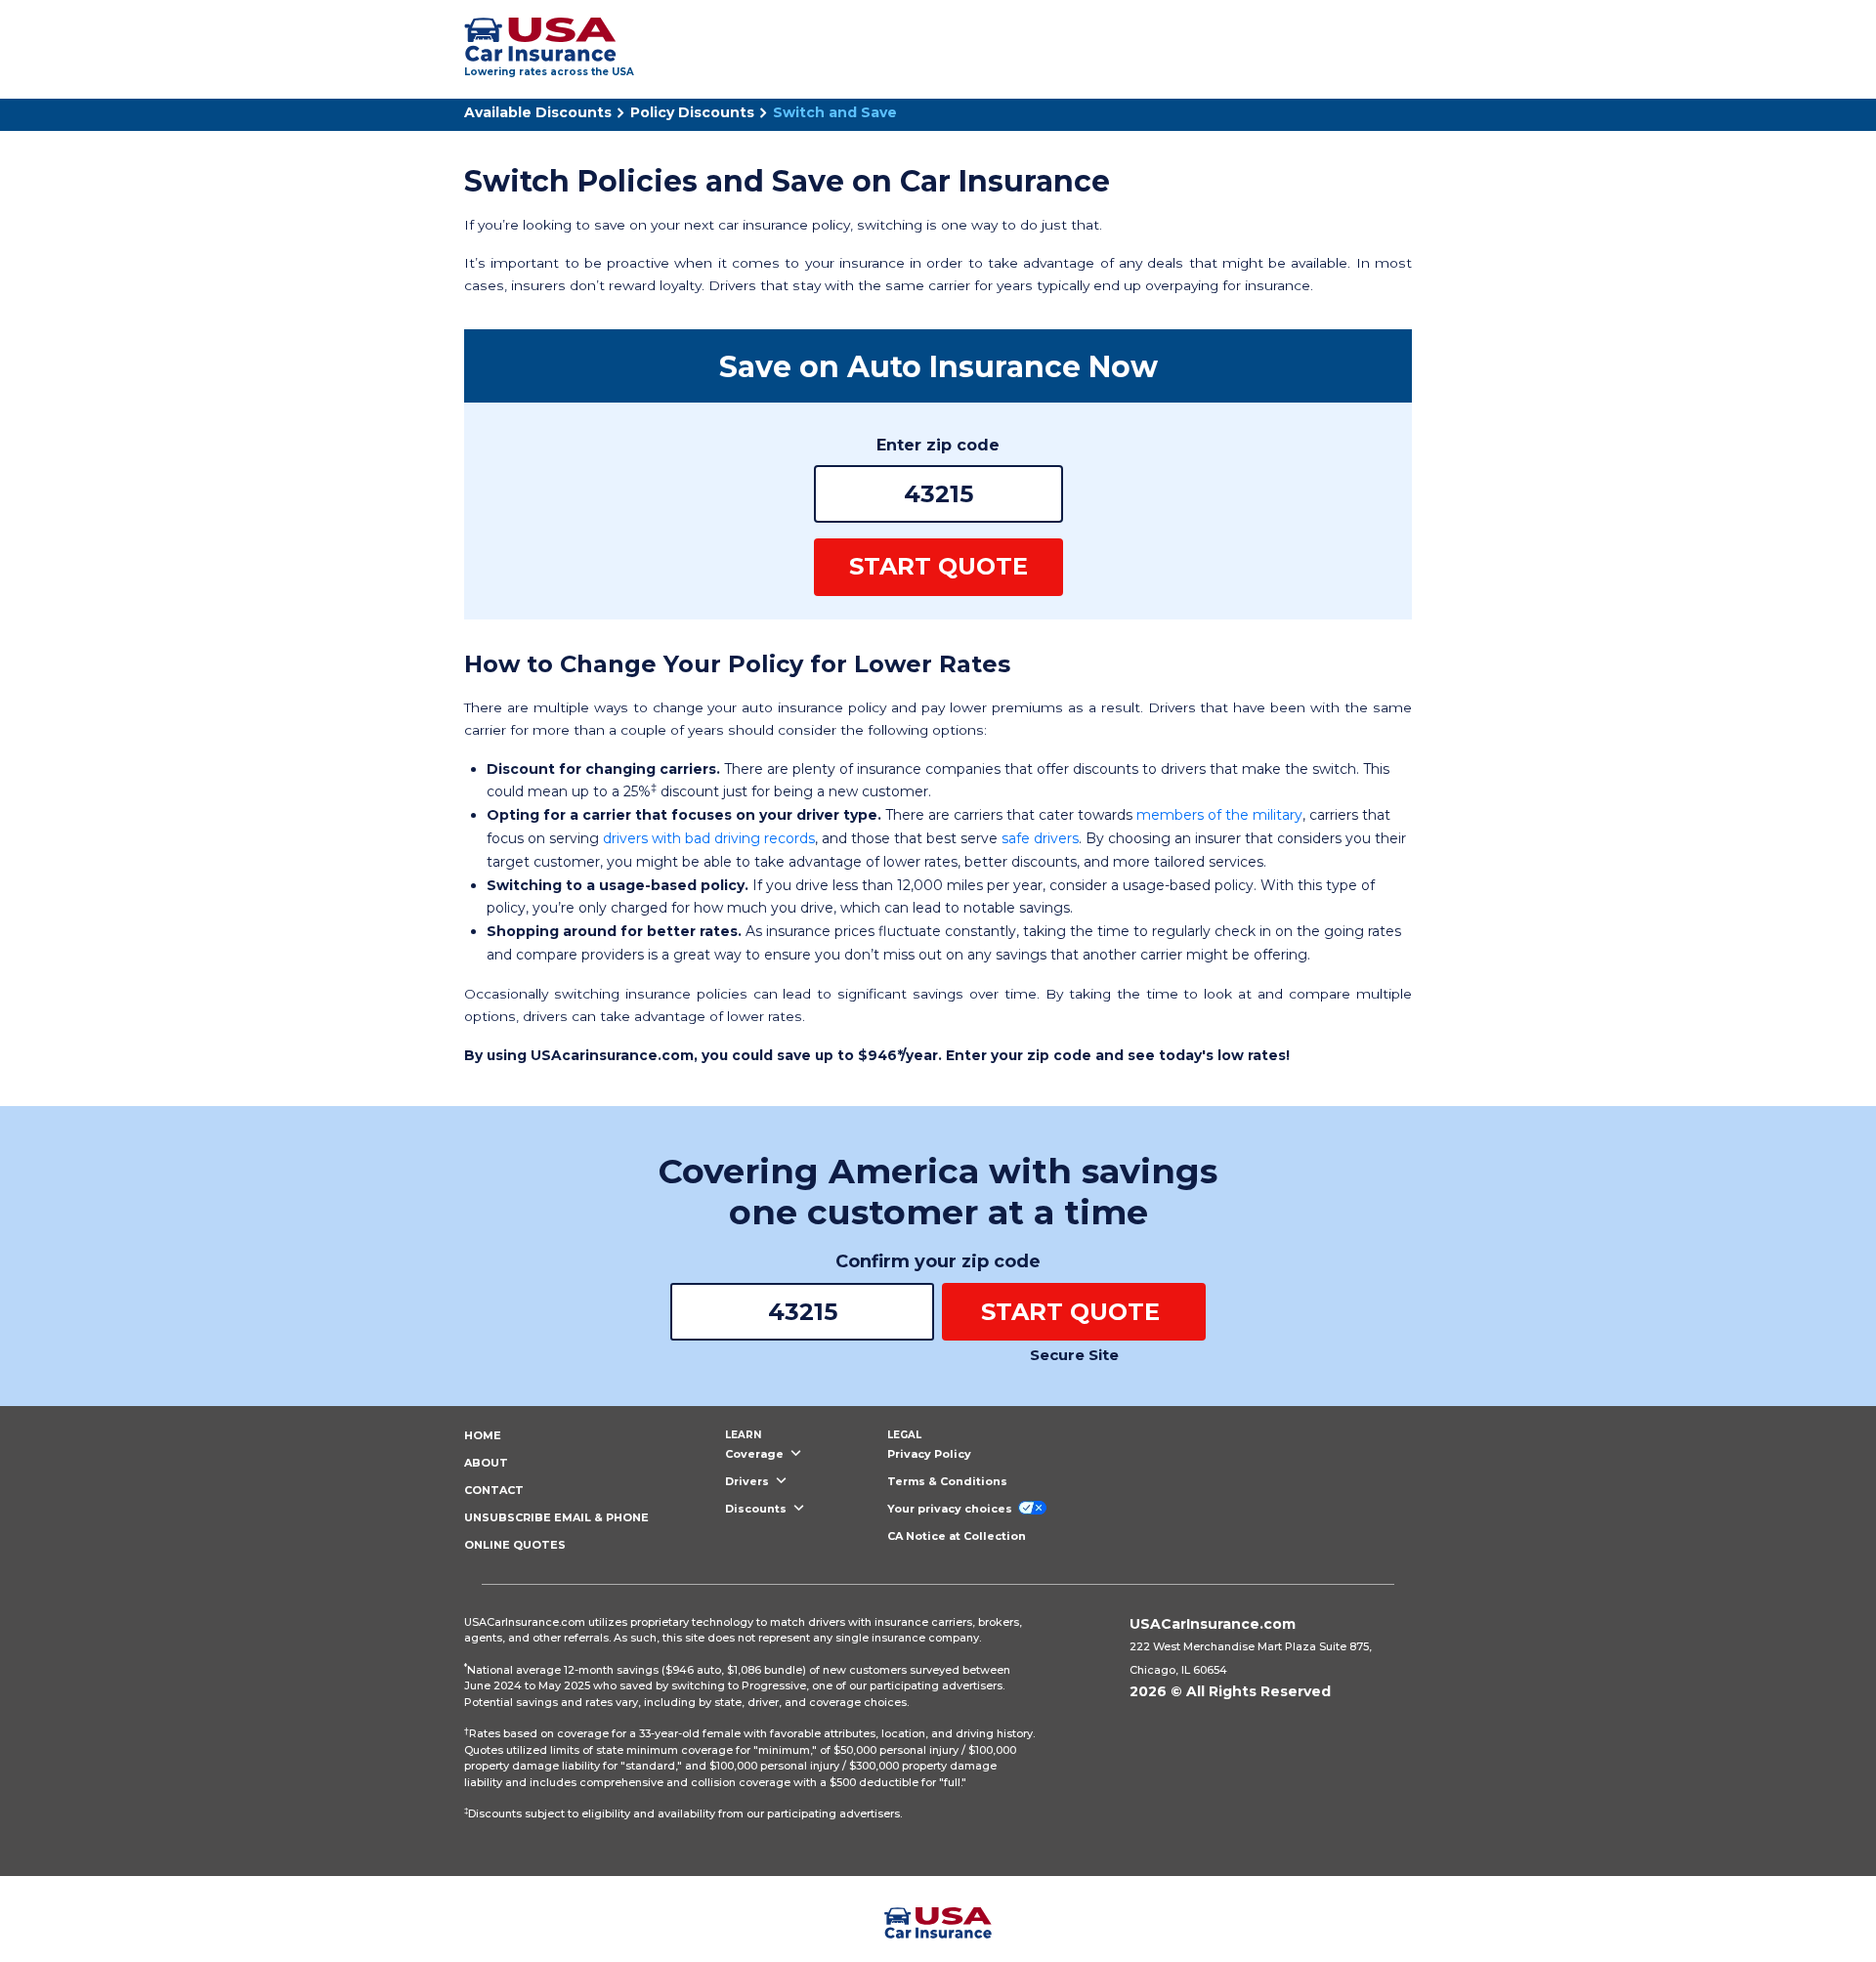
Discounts (757, 1509)
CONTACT (494, 1490)
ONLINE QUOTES (515, 1545)
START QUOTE (938, 566)
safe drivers (1040, 838)
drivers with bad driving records (709, 838)
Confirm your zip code (938, 1261)
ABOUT (486, 1463)
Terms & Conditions (947, 1481)
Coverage (756, 1454)
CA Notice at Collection (957, 1536)
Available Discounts (538, 112)
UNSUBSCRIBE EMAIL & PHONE (556, 1517)
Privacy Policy (929, 1454)
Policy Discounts (692, 112)
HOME (483, 1435)
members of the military (1219, 815)
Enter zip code (938, 445)
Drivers (748, 1481)
